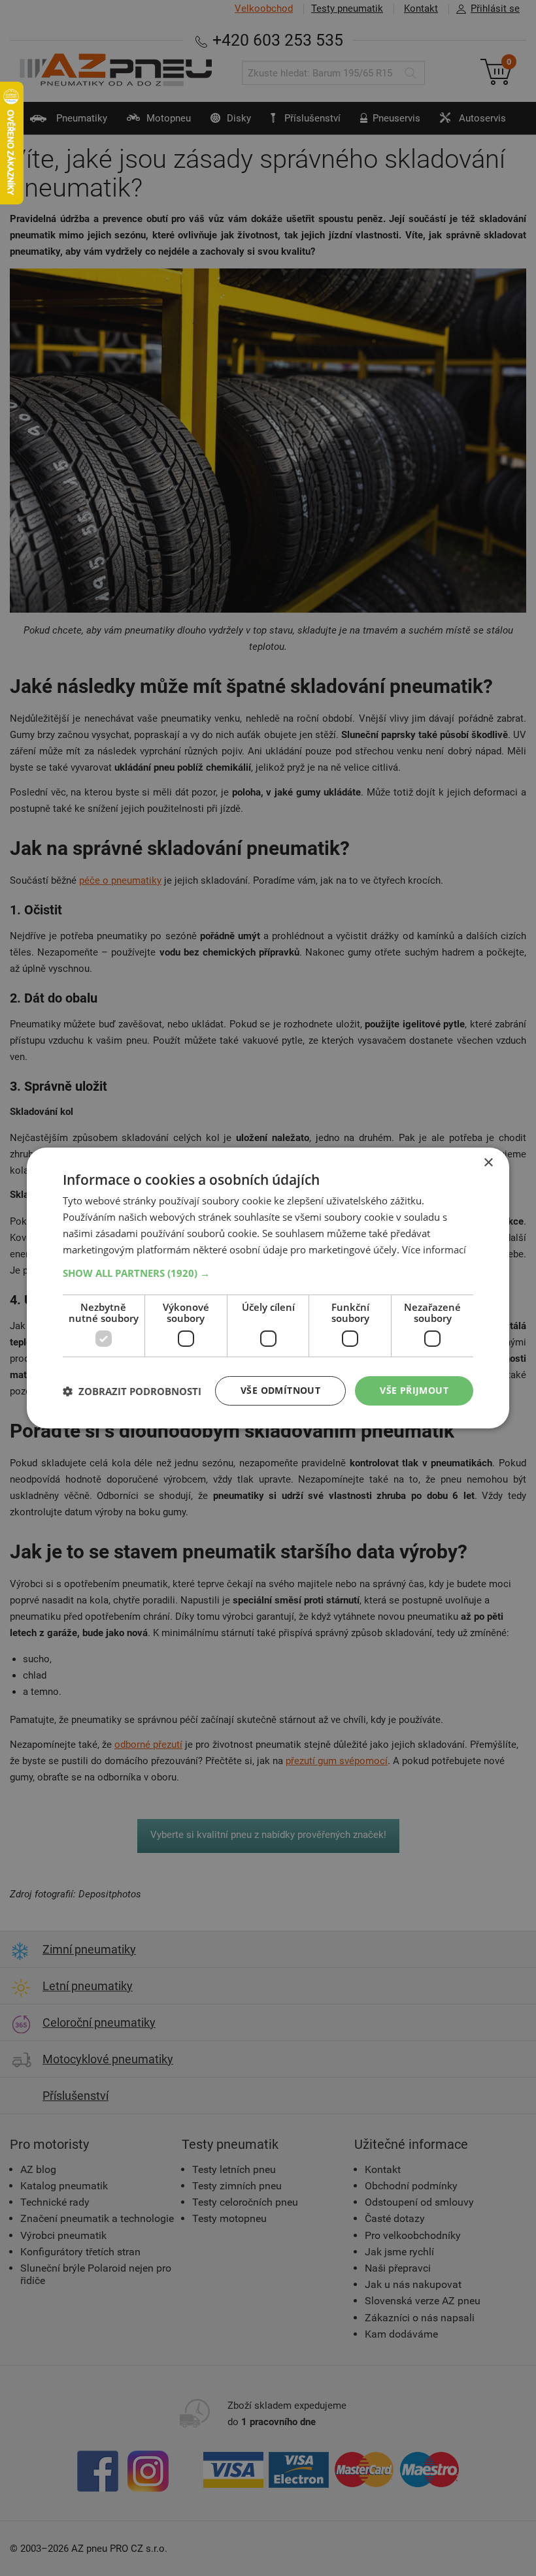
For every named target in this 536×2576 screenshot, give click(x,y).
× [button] (488, 1163)
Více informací (434, 1249)
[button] (268, 1273)
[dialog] (268, 1288)
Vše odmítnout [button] (280, 1390)
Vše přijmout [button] (414, 1390)
